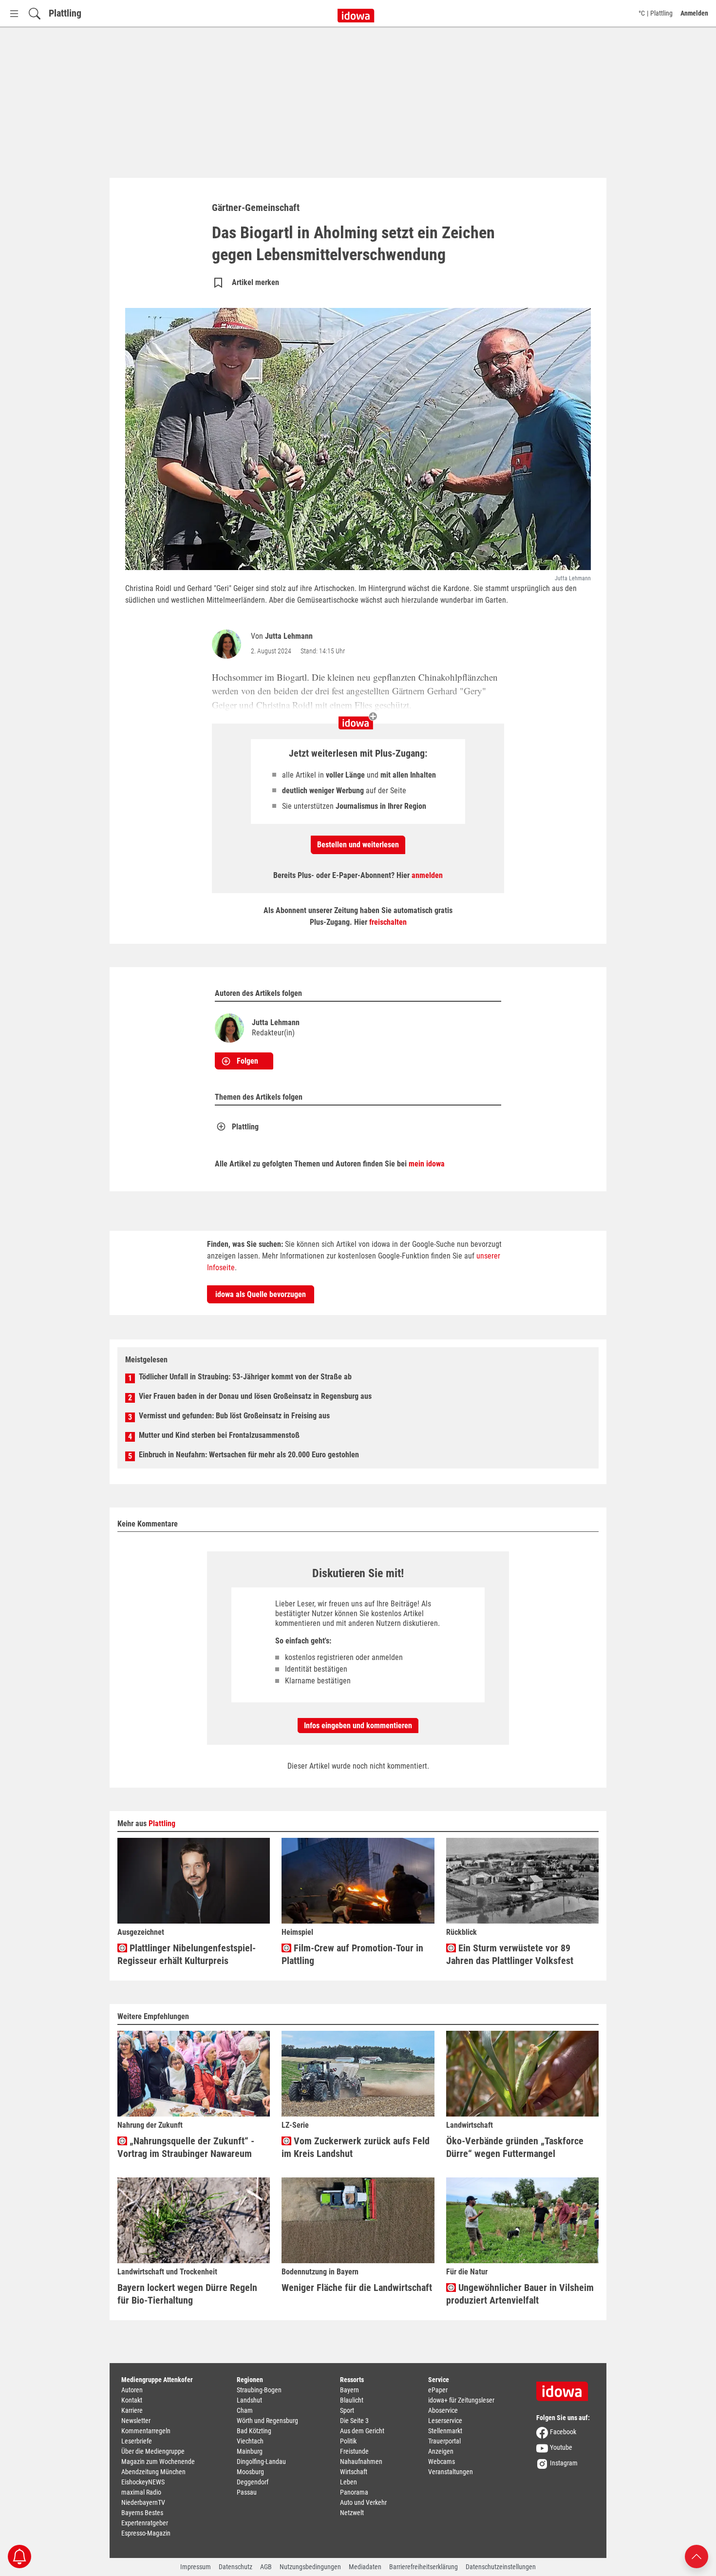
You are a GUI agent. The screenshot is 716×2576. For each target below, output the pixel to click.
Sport (347, 2410)
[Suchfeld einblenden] (35, 13)
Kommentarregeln (146, 2431)
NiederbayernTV (143, 2502)
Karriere (132, 2410)
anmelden (427, 875)
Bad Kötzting (254, 2431)
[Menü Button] (14, 13)
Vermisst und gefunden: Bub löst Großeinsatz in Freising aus (234, 1416)
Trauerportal (444, 2441)
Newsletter (136, 2421)
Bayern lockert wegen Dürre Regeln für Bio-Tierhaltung (187, 2294)
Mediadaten (365, 2567)
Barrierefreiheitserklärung (424, 2567)
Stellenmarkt (445, 2431)
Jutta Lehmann (289, 636)
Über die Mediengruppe (153, 2451)
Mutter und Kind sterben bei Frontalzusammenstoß (219, 1435)
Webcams (442, 2462)
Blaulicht (352, 2400)
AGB (266, 2567)
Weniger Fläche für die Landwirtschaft (357, 2288)
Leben (349, 2482)
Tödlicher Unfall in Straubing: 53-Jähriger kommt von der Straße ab (245, 1377)
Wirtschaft (354, 2472)
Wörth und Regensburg (267, 2421)
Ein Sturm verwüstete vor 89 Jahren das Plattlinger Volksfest (510, 1954)
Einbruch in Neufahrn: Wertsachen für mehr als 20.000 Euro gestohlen (249, 1455)
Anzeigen (441, 2451)
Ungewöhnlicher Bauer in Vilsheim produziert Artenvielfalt (520, 2294)
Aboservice (443, 2410)
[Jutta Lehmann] (228, 644)
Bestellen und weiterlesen (358, 845)
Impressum (196, 2567)
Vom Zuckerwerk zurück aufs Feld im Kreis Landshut (356, 2147)
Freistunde (354, 2451)
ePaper (438, 2390)
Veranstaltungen (451, 2472)
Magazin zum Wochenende (158, 2462)
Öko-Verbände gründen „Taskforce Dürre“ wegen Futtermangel (515, 2147)
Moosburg (250, 2472)
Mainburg (250, 2451)
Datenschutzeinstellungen (501, 2567)
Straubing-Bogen (259, 2390)
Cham (245, 2410)
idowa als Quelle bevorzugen (261, 1294)
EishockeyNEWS (143, 2482)
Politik (348, 2441)
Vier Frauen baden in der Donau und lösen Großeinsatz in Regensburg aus (255, 1396)
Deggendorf (253, 2482)
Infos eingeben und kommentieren (358, 1726)
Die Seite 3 (354, 2421)
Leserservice (445, 2421)
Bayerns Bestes (142, 2513)
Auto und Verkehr (363, 2502)
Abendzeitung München (153, 2472)
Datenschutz (236, 2567)
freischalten (388, 922)
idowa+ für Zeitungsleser (461, 2400)
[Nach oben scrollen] (697, 2556)
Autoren (132, 2390)
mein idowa (427, 1164)
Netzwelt (352, 2513)
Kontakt (132, 2400)
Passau (247, 2492)
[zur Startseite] (565, 2388)
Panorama (354, 2492)
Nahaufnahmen (361, 2462)
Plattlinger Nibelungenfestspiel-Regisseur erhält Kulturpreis (187, 1954)
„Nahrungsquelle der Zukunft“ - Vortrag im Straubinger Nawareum (186, 2147)
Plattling (65, 13)
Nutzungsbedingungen (310, 2567)
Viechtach (250, 2441)
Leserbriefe (137, 2441)
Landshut (249, 2400)
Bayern (349, 2390)
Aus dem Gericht (362, 2431)
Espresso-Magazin (146, 2533)
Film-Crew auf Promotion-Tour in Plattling (352, 1954)
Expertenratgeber (145, 2523)
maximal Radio (141, 2492)
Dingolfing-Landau (261, 2462)
